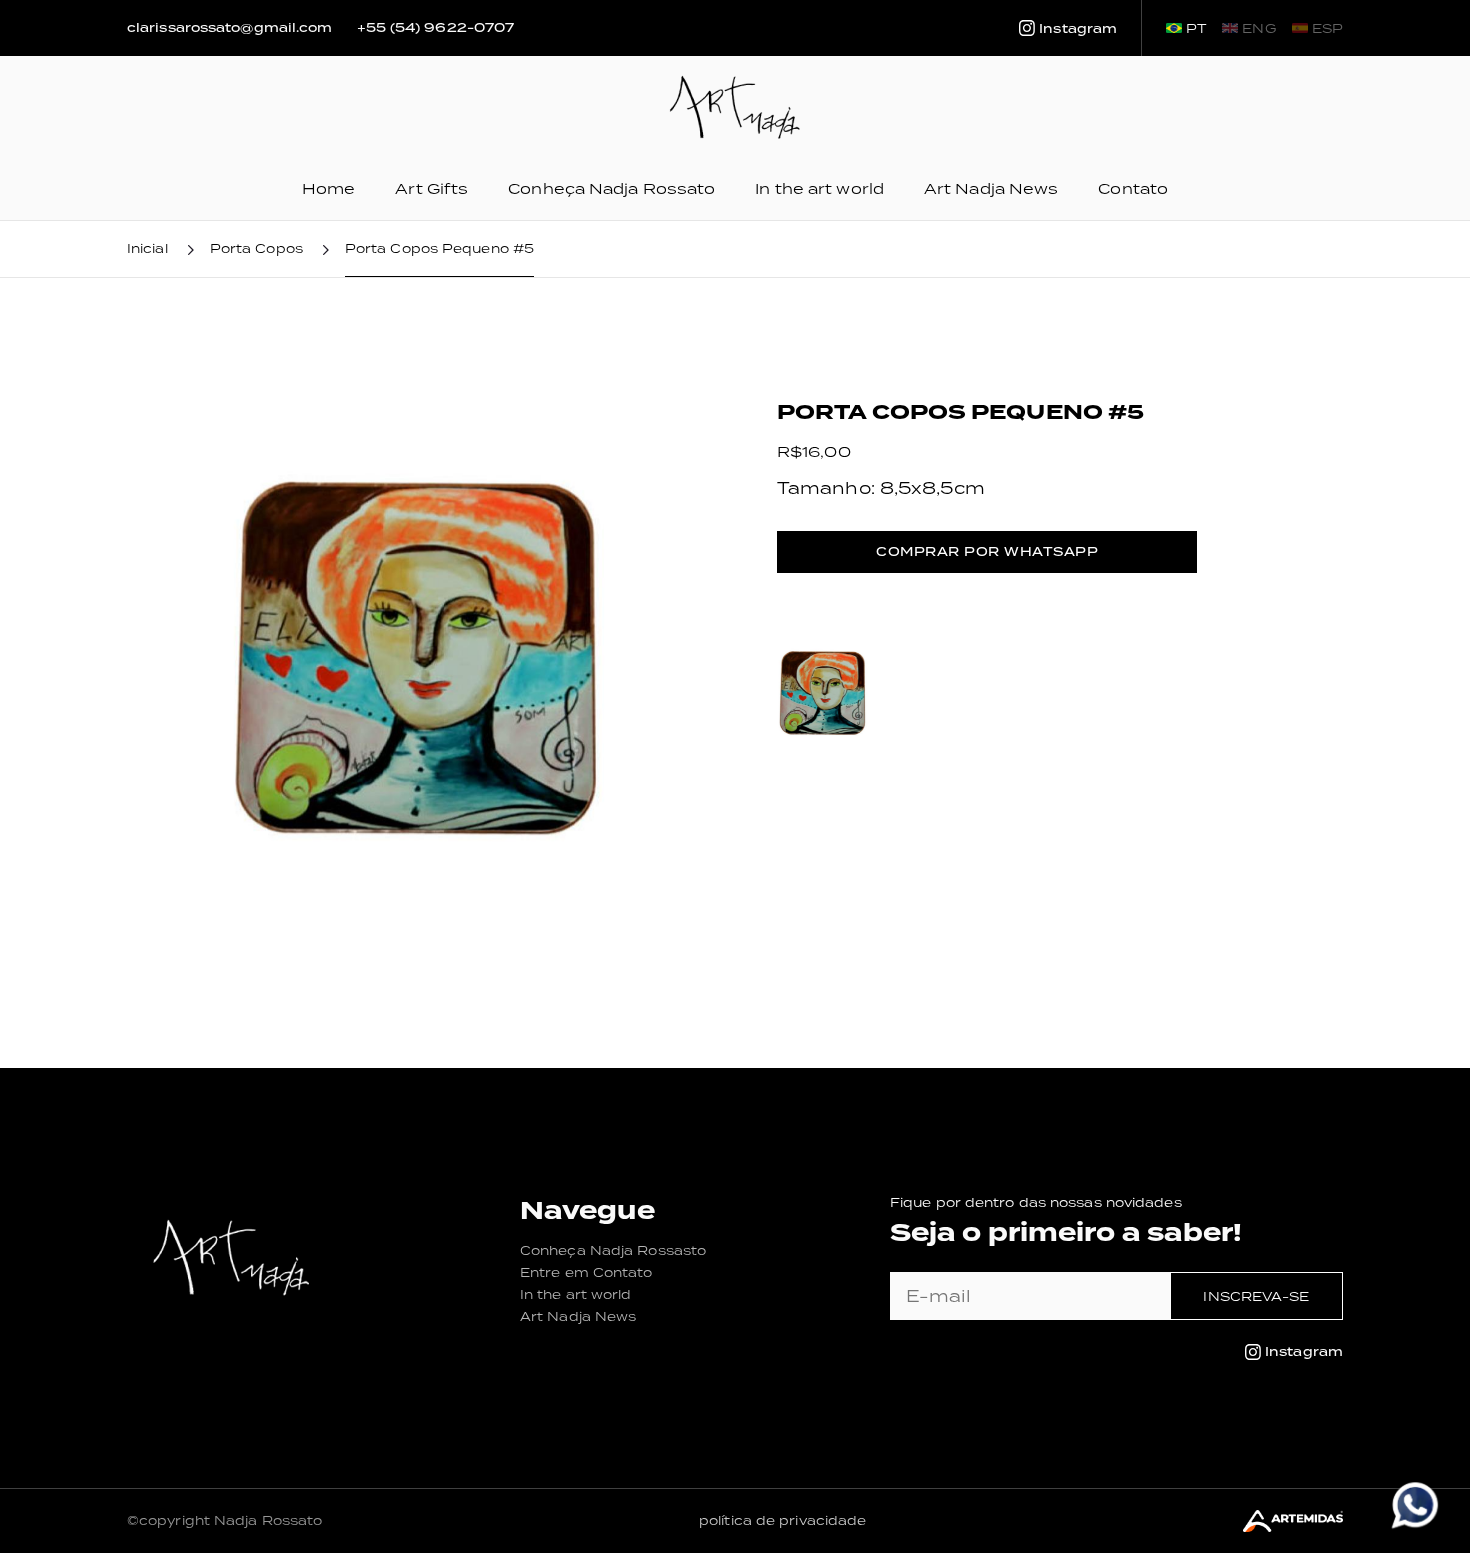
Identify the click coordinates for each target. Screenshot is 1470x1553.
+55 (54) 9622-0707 (436, 28)
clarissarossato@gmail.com (230, 28)
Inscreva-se (1256, 1296)
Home (328, 188)
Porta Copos (256, 248)
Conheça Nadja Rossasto (613, 1250)
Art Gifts (431, 188)
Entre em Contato (586, 1272)
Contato (1133, 188)
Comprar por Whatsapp (987, 551)
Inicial (147, 248)
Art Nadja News (991, 188)
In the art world (819, 188)
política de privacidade (782, 1520)
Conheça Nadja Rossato (611, 188)
